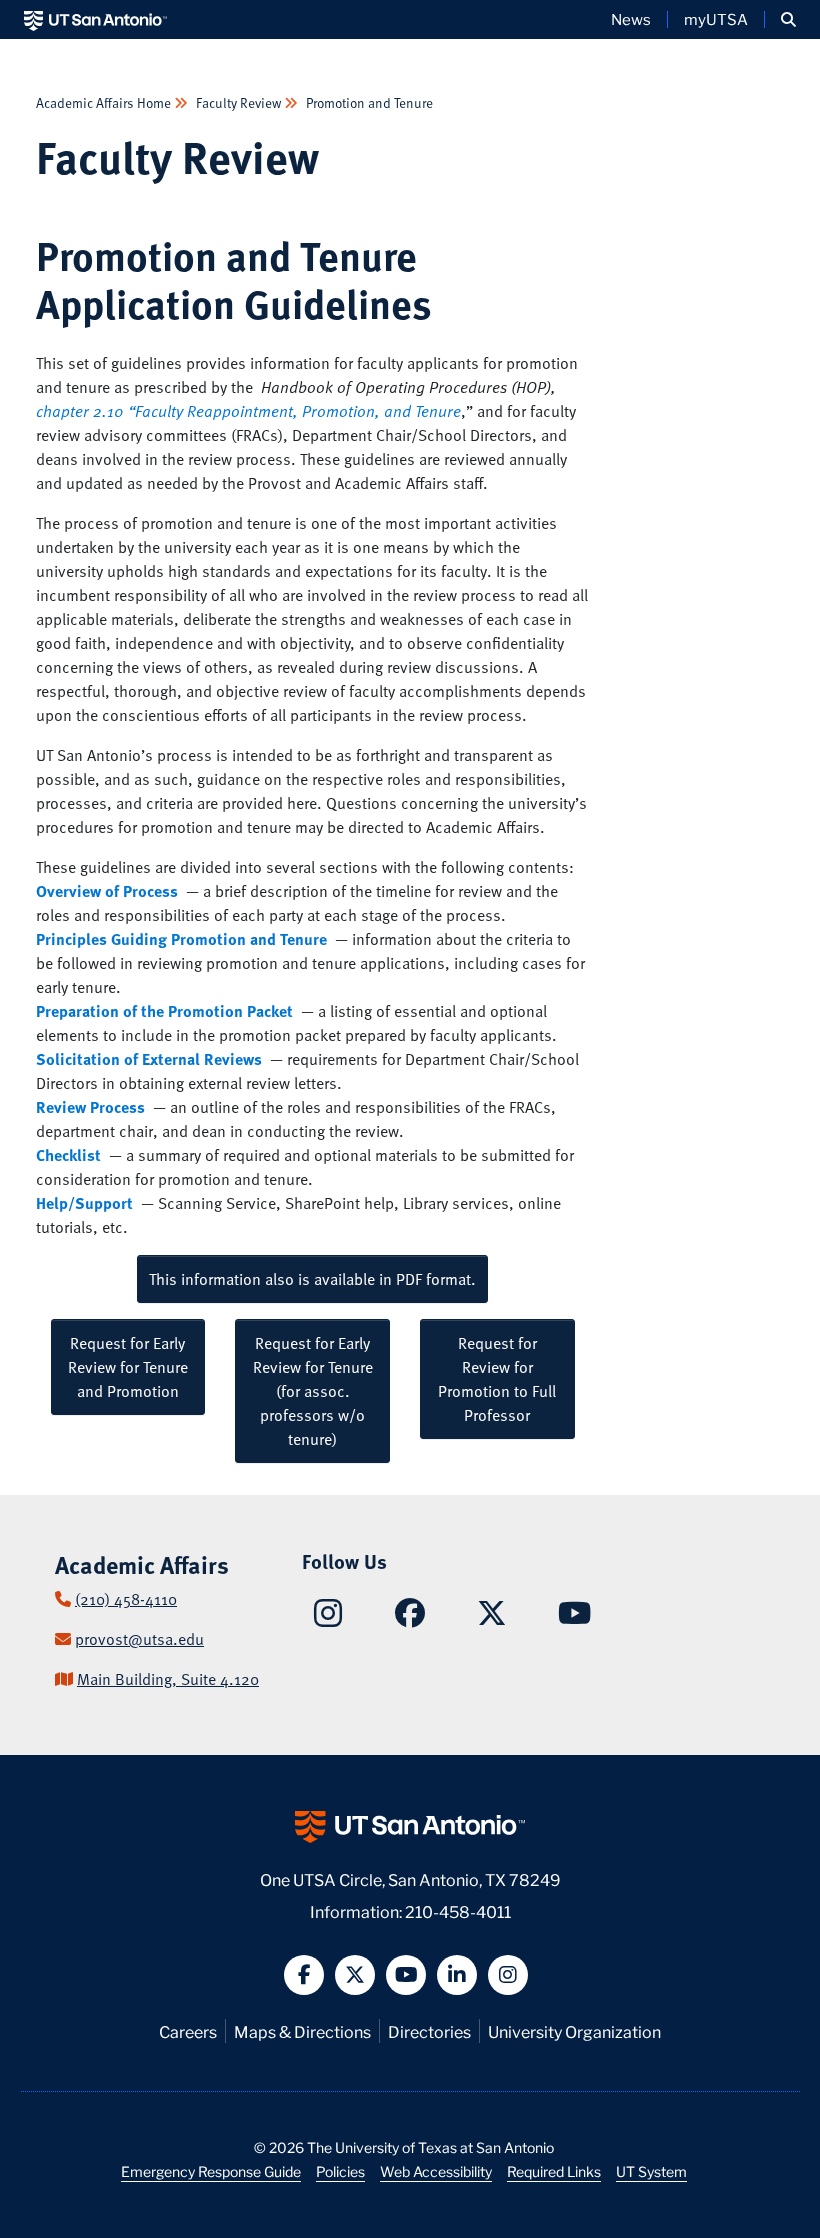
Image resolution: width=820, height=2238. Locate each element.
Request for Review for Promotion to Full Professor (497, 1379)
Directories (429, 2030)
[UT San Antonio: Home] (95, 19)
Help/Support (84, 1203)
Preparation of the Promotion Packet (164, 1011)
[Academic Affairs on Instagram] (328, 1619)
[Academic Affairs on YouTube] (574, 1618)
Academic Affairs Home (105, 102)
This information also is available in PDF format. (312, 1279)
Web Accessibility (436, 2171)
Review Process (90, 1107)
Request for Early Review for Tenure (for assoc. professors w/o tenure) (313, 1391)
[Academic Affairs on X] (492, 1618)
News (631, 19)
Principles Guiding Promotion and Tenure (181, 939)
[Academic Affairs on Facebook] (410, 1618)
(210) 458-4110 (126, 1599)
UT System (651, 2171)
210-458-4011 (458, 1910)
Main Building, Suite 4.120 (168, 1679)
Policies (340, 2171)
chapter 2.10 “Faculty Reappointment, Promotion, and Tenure (248, 411)
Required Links (554, 2171)
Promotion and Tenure (368, 102)
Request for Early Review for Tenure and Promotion (128, 1367)
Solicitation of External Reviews (151, 1059)
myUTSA (716, 19)
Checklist (70, 1155)
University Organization (574, 2030)
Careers (188, 2030)
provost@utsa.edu (139, 1639)
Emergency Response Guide (211, 2171)
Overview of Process (107, 891)
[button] (788, 19)
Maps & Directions (302, 2030)
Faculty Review (238, 102)
